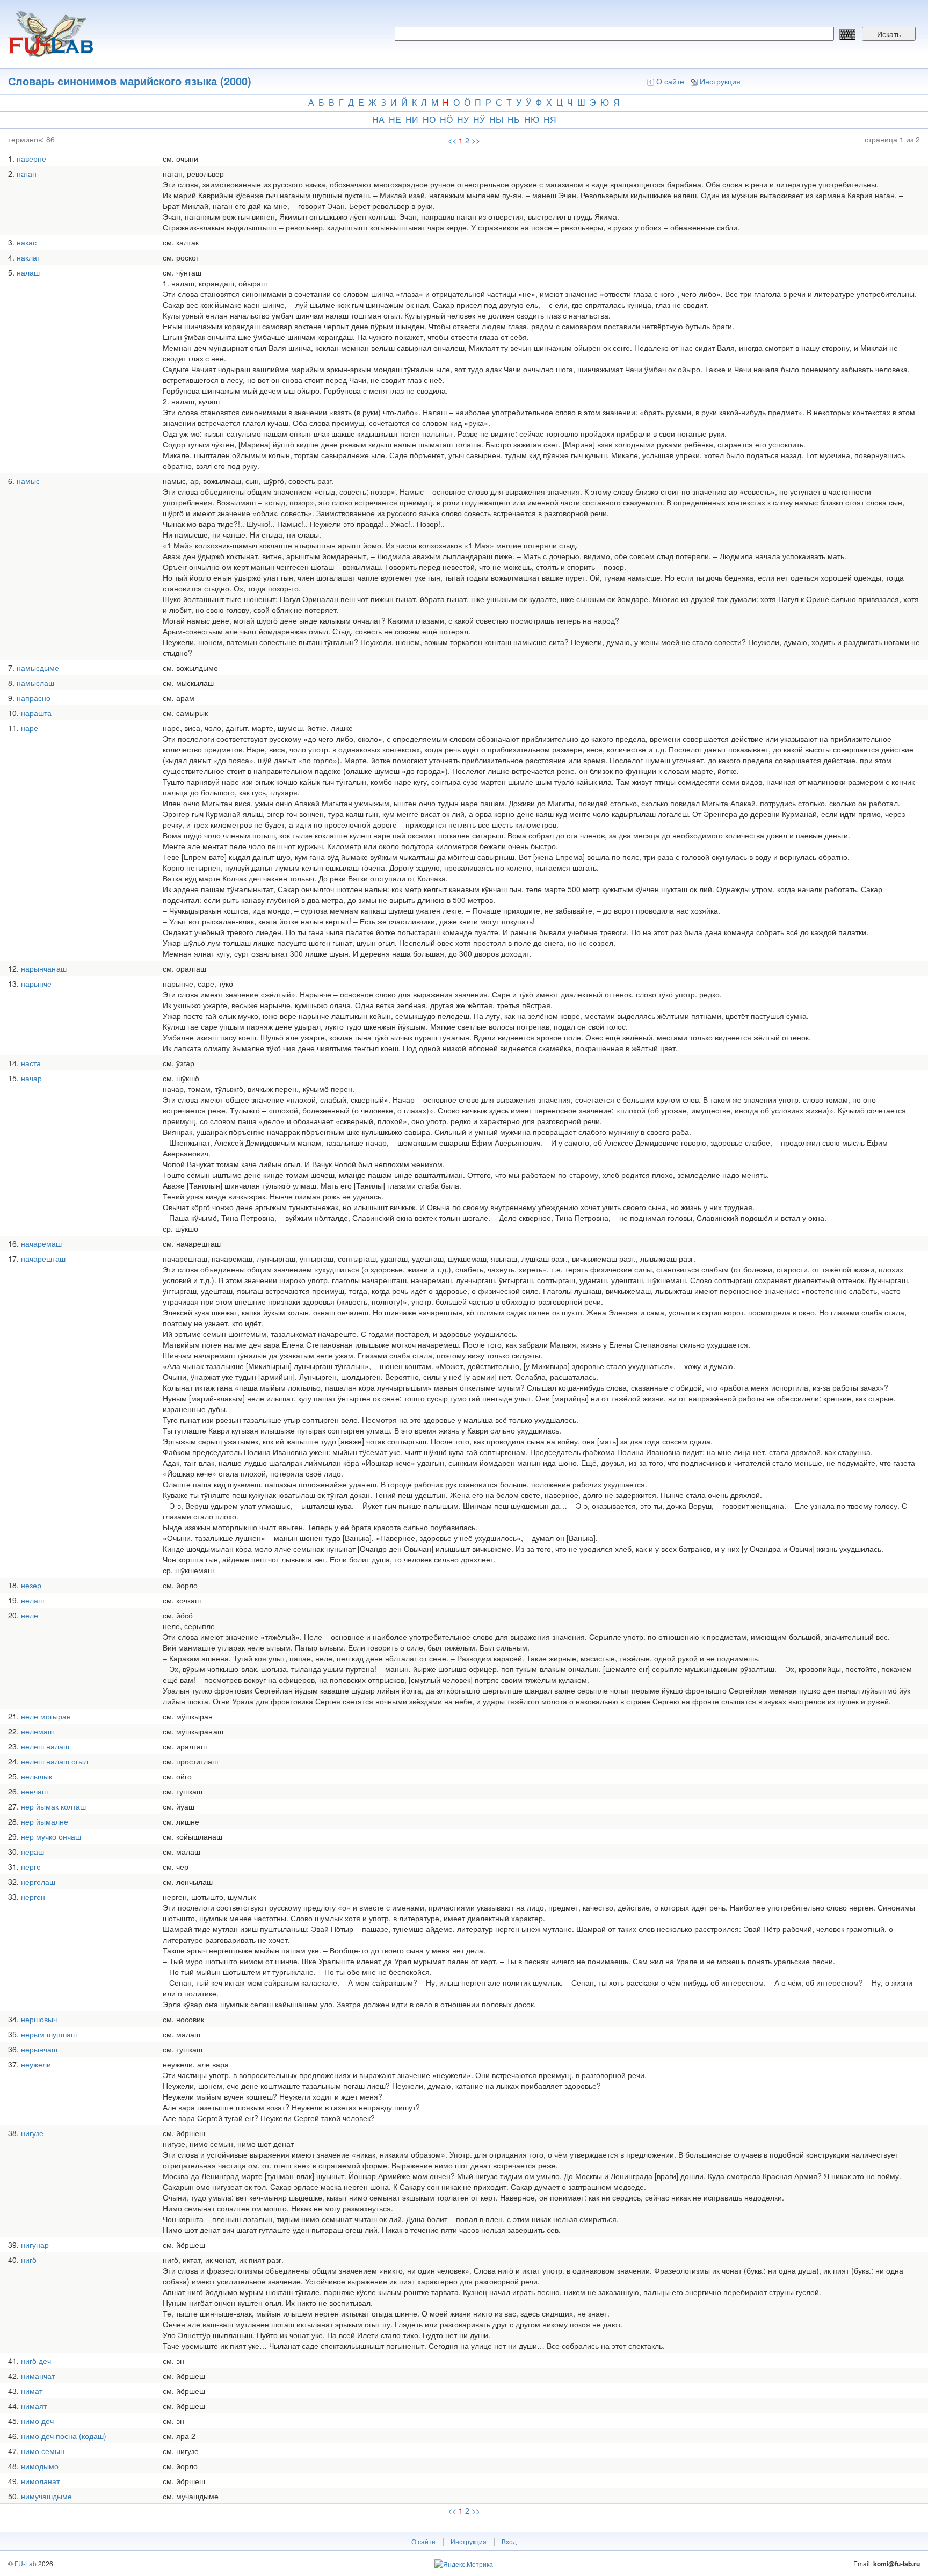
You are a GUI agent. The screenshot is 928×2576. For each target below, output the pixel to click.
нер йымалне (45, 1821)
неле (30, 1615)
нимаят (34, 2406)
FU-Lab (26, 2563)
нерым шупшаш (49, 2034)
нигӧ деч (36, 2361)
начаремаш (41, 1243)
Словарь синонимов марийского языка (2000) (130, 81)
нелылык (37, 1776)
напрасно (34, 698)
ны (496, 120)
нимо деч (37, 2421)
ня (550, 120)
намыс (28, 481)
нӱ (479, 120)
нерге (31, 1866)
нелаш (32, 1600)
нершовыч (39, 2019)
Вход (509, 2541)
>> (476, 140)
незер (31, 1585)
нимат (32, 2391)
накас (27, 242)
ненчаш (34, 1791)
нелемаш (37, 1731)
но (429, 120)
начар (31, 1078)
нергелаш (38, 1882)
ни (412, 120)
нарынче (36, 983)
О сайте (670, 81)
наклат (28, 257)
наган (27, 173)
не (395, 120)
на (378, 120)
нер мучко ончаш (51, 1836)
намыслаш (35, 683)
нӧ (446, 120)
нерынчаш (39, 2049)
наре (30, 728)
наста (31, 1063)
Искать (889, 34)
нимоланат (40, 2481)
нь (514, 120)
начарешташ (43, 1258)
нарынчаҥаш (44, 968)
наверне (31, 158)
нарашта (36, 713)
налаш (28, 272)
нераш (32, 1851)
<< (452, 140)
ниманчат (38, 2376)
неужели (36, 2064)
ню (532, 120)
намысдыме (38, 668)
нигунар (35, 2245)
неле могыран (46, 1716)
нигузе (32, 2133)
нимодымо (40, 2466)
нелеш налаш (45, 1746)
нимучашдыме (46, 2496)
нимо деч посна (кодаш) (64, 2436)
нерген (33, 1897)
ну (463, 120)
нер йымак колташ (53, 1806)
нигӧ (29, 2260)
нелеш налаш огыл (55, 1761)
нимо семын (43, 2451)
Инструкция (720, 81)
